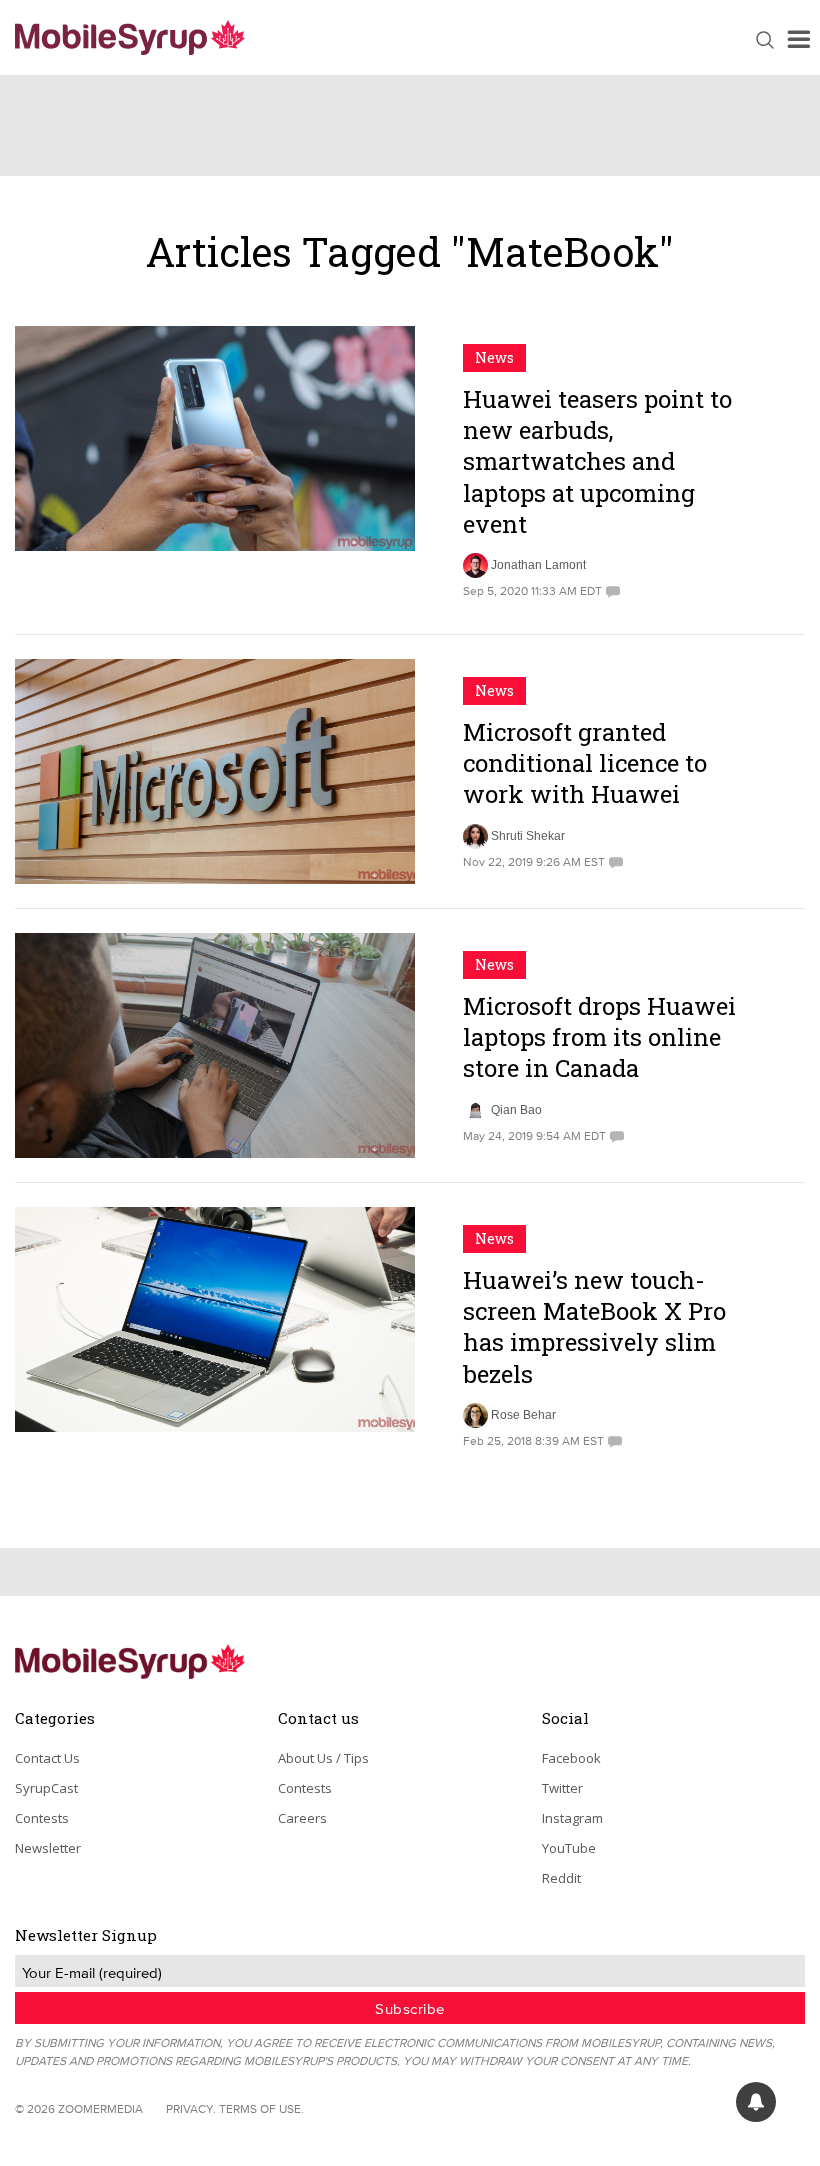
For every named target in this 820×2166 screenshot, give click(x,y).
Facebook (571, 1758)
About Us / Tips (323, 1758)
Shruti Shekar (528, 836)
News (494, 357)
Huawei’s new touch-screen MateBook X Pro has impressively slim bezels (594, 1327)
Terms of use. (261, 2108)
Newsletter (48, 1848)
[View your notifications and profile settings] (756, 2102)
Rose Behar (523, 1415)
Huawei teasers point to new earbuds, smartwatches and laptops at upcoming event (597, 461)
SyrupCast (46, 1788)
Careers (302, 1818)
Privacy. (191, 2108)
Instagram (572, 1818)
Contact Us (47, 1758)
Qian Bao (516, 1110)
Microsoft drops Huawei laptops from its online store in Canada (599, 1037)
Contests (42, 1818)
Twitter (562, 1788)
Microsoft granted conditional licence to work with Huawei (585, 763)
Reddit (561, 1878)
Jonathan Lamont (538, 565)
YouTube (569, 1848)
